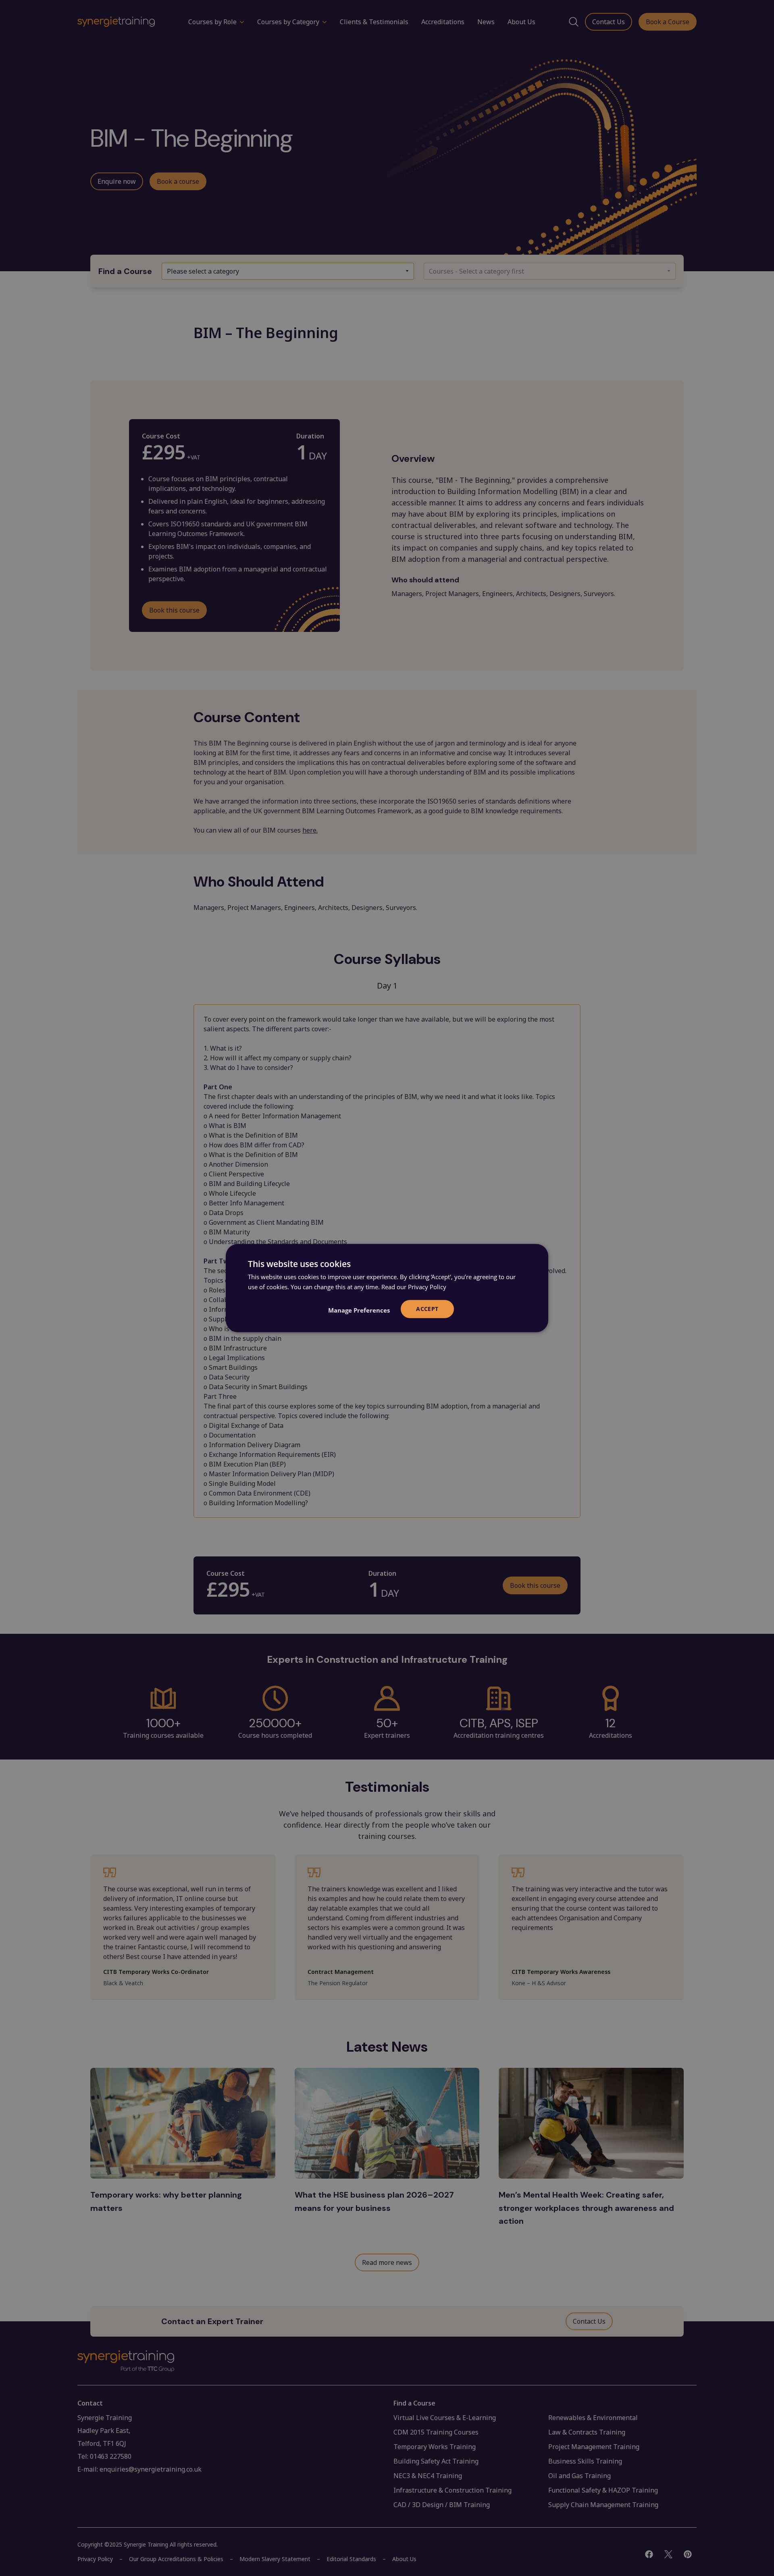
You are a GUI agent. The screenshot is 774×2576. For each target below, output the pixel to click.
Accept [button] (427, 1309)
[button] (359, 1310)
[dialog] (387, 1288)
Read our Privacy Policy (414, 1287)
